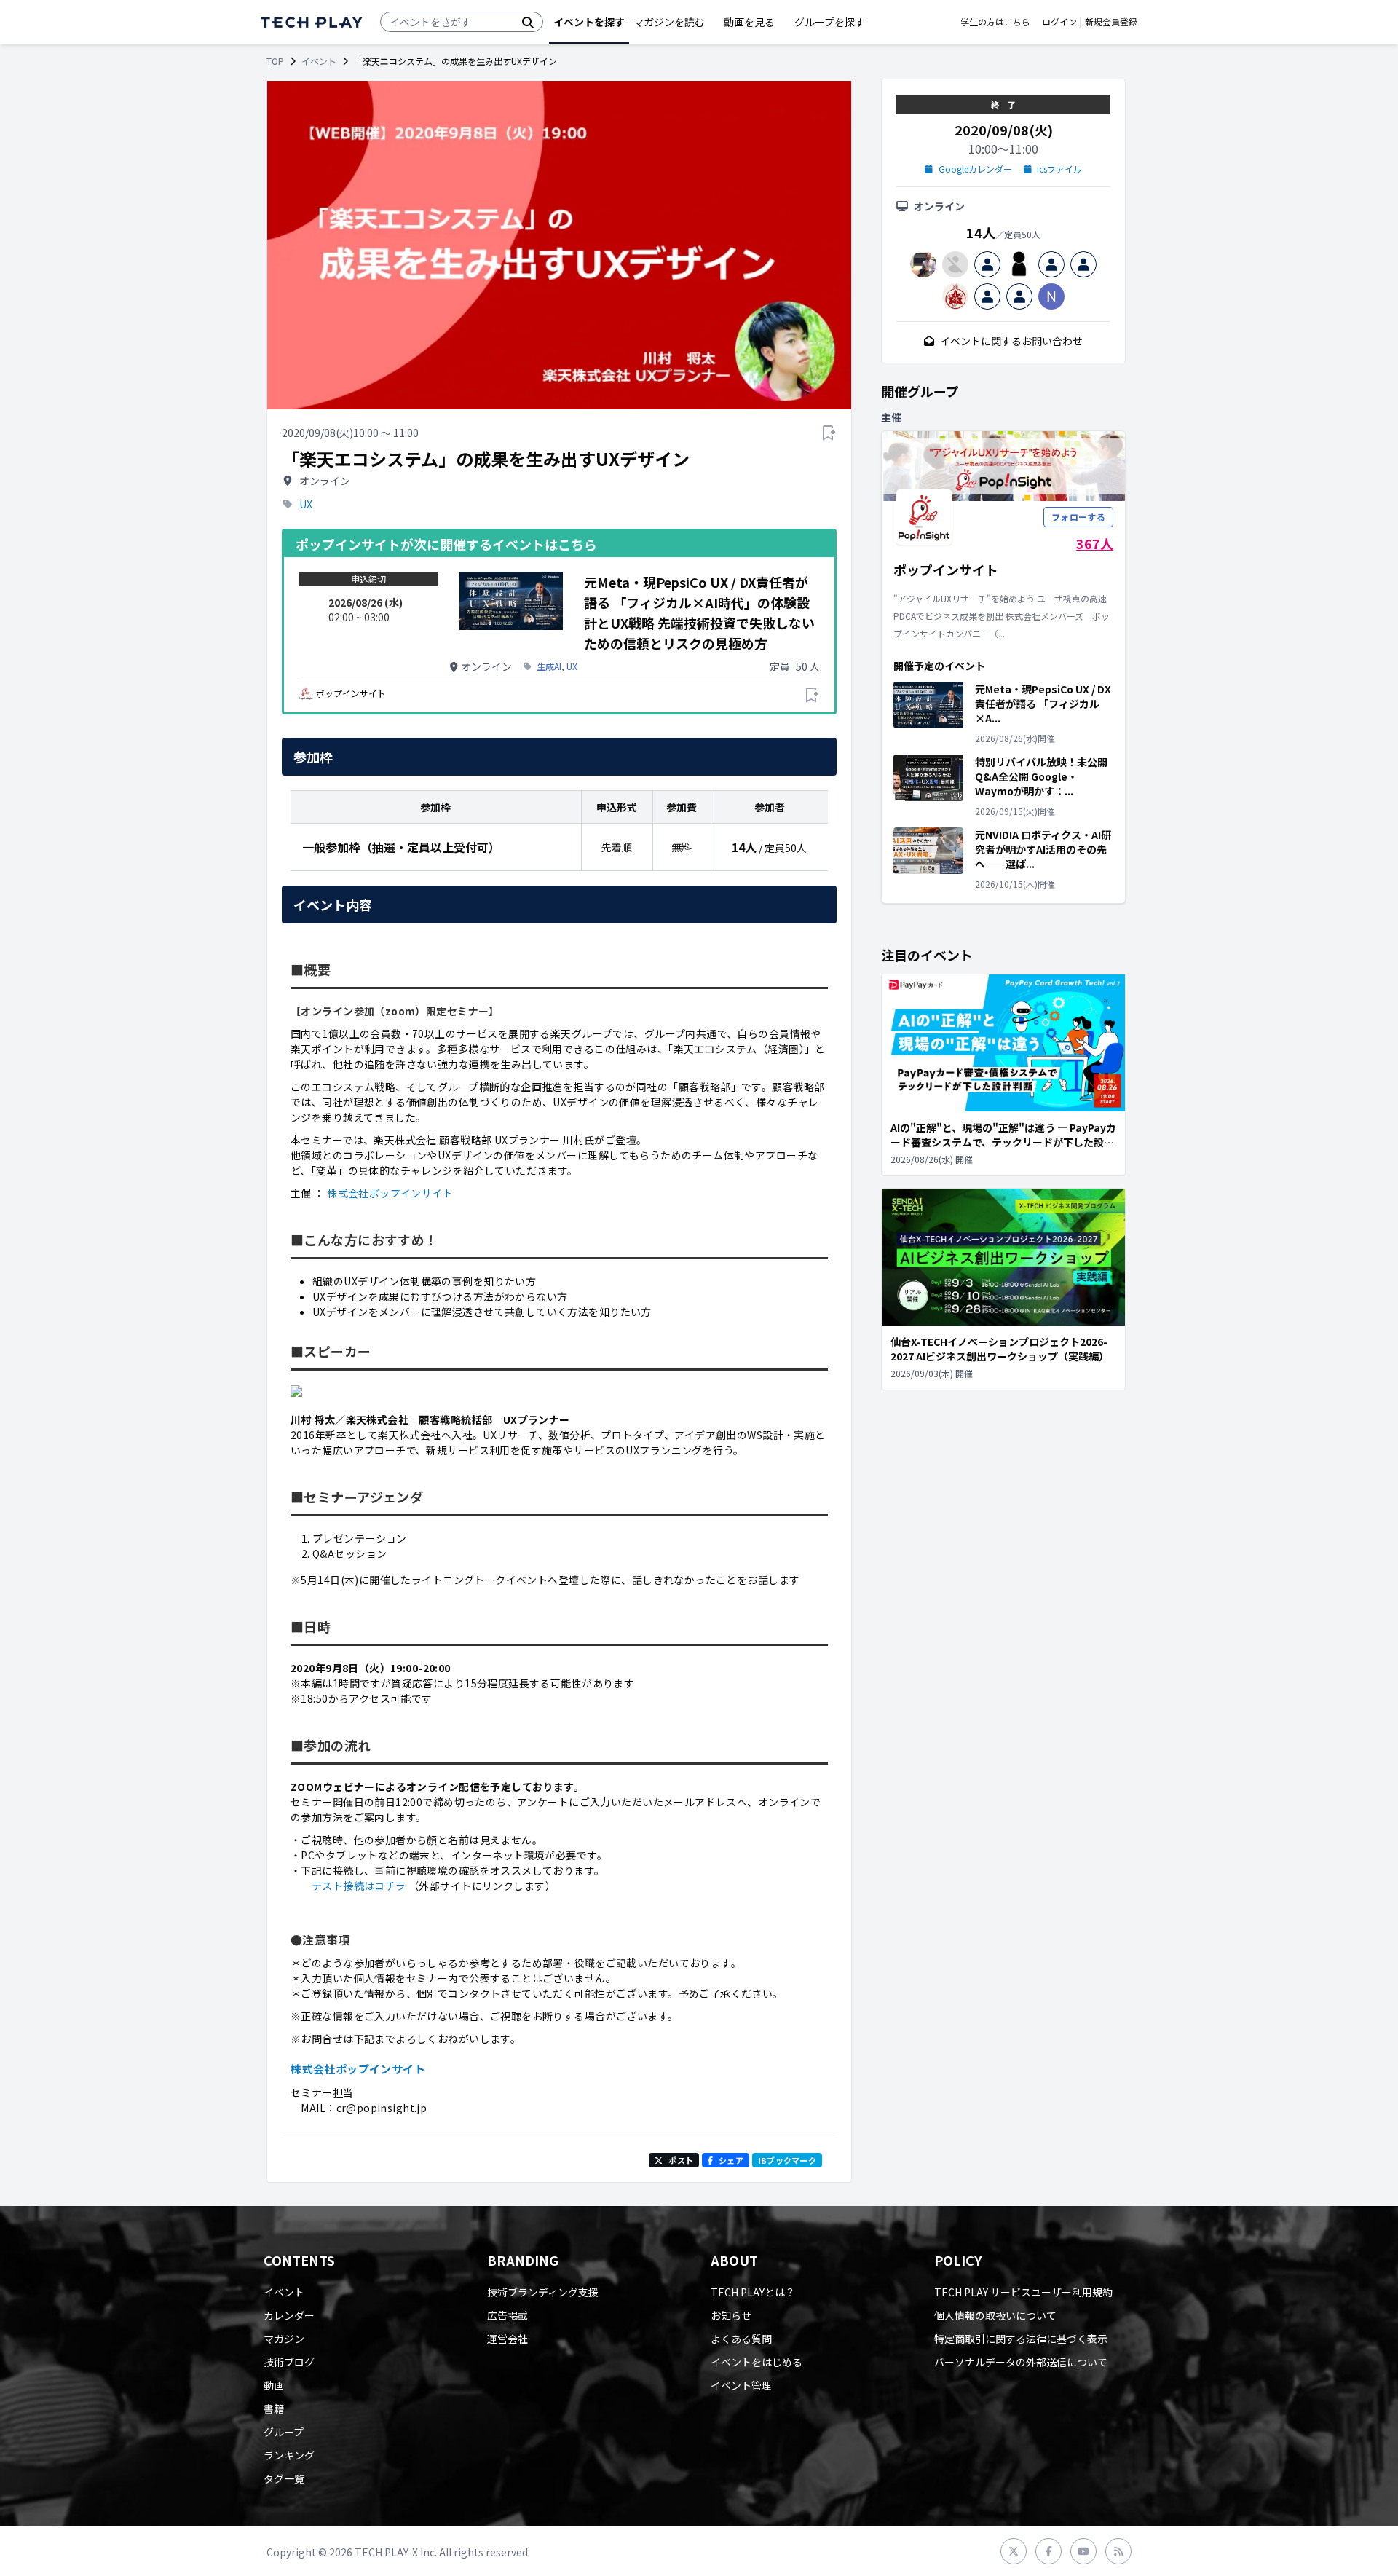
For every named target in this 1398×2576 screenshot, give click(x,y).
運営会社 (508, 2339)
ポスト (681, 2160)
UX (306, 504)
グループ (284, 2432)
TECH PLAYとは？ (753, 2292)
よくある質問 (741, 2339)
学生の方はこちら (995, 22)
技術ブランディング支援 (543, 2292)
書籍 (274, 2408)
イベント (319, 61)
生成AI (549, 666)
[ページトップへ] (312, 22)
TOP (275, 61)
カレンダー (289, 2315)
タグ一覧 (284, 2478)
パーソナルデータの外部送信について (1021, 2362)
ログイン (1059, 22)
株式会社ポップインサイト (390, 1193)
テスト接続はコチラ (359, 1886)
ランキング (289, 2455)
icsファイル (1059, 169)
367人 (1095, 543)
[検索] (528, 22)
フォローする (1078, 517)
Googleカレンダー (975, 169)
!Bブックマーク (787, 2160)
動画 (274, 2385)
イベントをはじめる (757, 2362)
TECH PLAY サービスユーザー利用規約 (1023, 2292)
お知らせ (731, 2315)
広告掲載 (508, 2315)
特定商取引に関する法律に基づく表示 (1021, 2339)
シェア (731, 2160)
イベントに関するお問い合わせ (1011, 341)
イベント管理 (741, 2385)
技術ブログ (289, 2362)
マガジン (284, 2339)
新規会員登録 (1111, 22)
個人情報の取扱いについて (995, 2315)
